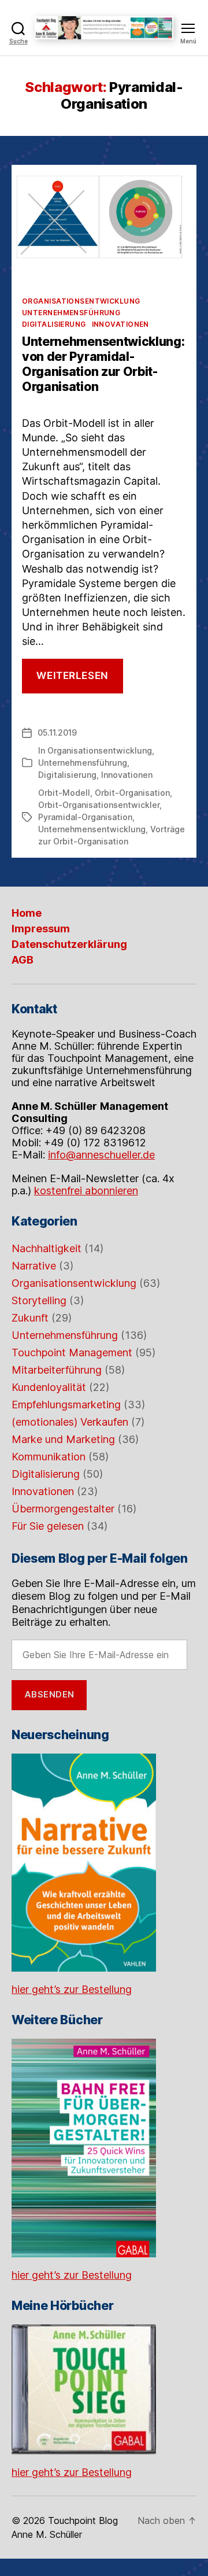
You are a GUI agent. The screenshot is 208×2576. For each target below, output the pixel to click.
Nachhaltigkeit (47, 1248)
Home (27, 913)
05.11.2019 (57, 732)
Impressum (41, 929)
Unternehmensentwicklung (92, 829)
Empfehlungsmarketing (66, 1405)
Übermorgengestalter (63, 1509)
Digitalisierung (54, 324)
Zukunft (30, 1318)
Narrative (34, 1266)
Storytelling (39, 1300)
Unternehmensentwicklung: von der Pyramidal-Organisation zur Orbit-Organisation (103, 364)
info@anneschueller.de (101, 1155)
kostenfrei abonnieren (86, 1191)
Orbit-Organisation (132, 793)
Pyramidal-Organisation (85, 817)
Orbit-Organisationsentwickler (99, 805)
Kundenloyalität (49, 1387)
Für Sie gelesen (48, 1526)
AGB (23, 960)
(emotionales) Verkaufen (70, 1422)
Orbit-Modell (64, 793)
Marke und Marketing (63, 1439)
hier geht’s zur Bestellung (72, 1989)
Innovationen (120, 324)
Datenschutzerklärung (69, 944)
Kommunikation (49, 1457)
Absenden (49, 1694)
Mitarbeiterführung (57, 1370)
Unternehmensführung (71, 313)
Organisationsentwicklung (81, 301)
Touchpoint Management (72, 1352)
